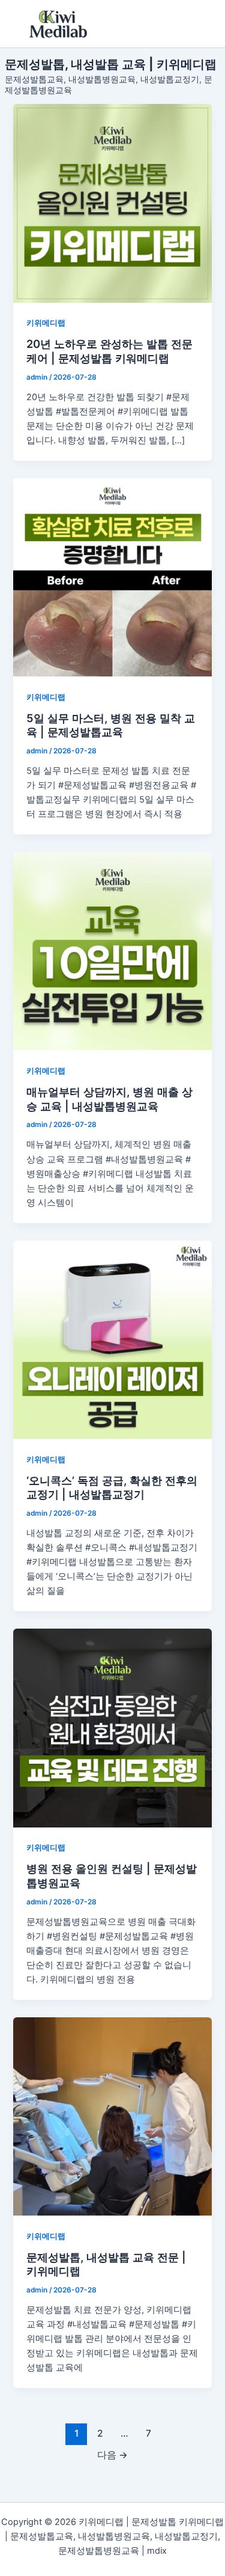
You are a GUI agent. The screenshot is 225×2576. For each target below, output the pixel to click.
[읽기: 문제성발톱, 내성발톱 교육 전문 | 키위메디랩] (112, 2116)
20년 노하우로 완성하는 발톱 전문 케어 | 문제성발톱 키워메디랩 (109, 351)
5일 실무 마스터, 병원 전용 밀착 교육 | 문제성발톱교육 (111, 725)
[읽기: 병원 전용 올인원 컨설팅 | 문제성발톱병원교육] (112, 1728)
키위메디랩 (46, 323)
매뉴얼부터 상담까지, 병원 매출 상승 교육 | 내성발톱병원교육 (109, 1099)
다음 (112, 2455)
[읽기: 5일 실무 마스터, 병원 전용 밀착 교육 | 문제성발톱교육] (112, 577)
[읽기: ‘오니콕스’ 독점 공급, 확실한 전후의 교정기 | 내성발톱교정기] (112, 1340)
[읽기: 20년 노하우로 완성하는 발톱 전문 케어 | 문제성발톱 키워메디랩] (112, 203)
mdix (157, 2551)
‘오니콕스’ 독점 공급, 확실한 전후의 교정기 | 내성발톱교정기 (112, 1487)
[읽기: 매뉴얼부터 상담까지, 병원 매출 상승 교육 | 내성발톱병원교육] (112, 951)
